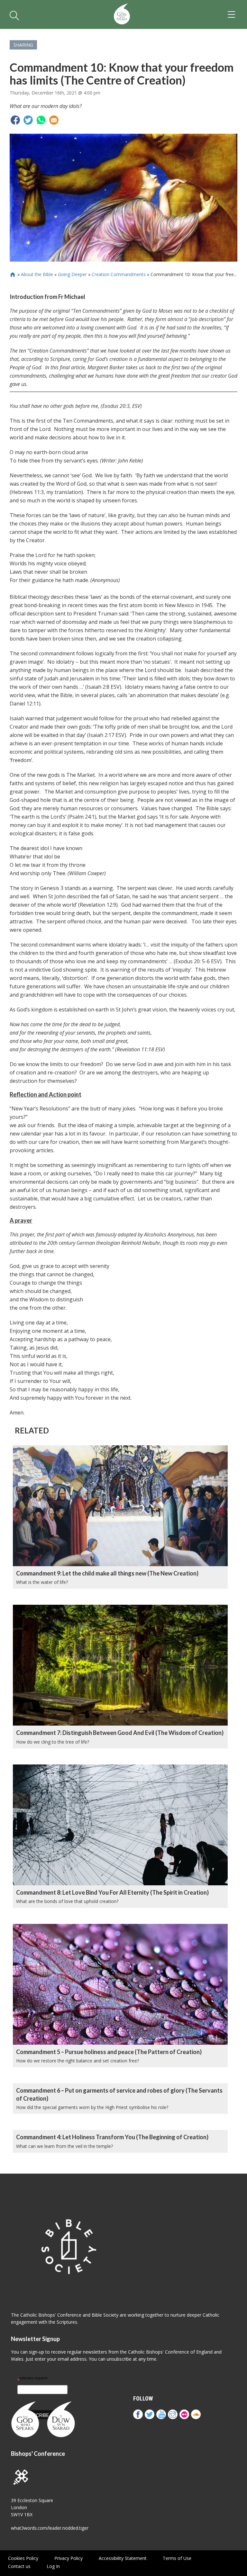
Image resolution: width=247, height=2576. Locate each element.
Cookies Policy (23, 2558)
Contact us (19, 2566)
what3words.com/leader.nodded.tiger (50, 2528)
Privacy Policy (69, 2558)
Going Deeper (72, 274)
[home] (122, 14)
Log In (53, 2566)
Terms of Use (177, 2558)
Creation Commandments (119, 274)
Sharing (23, 45)
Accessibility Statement (123, 2558)
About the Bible (37, 274)
